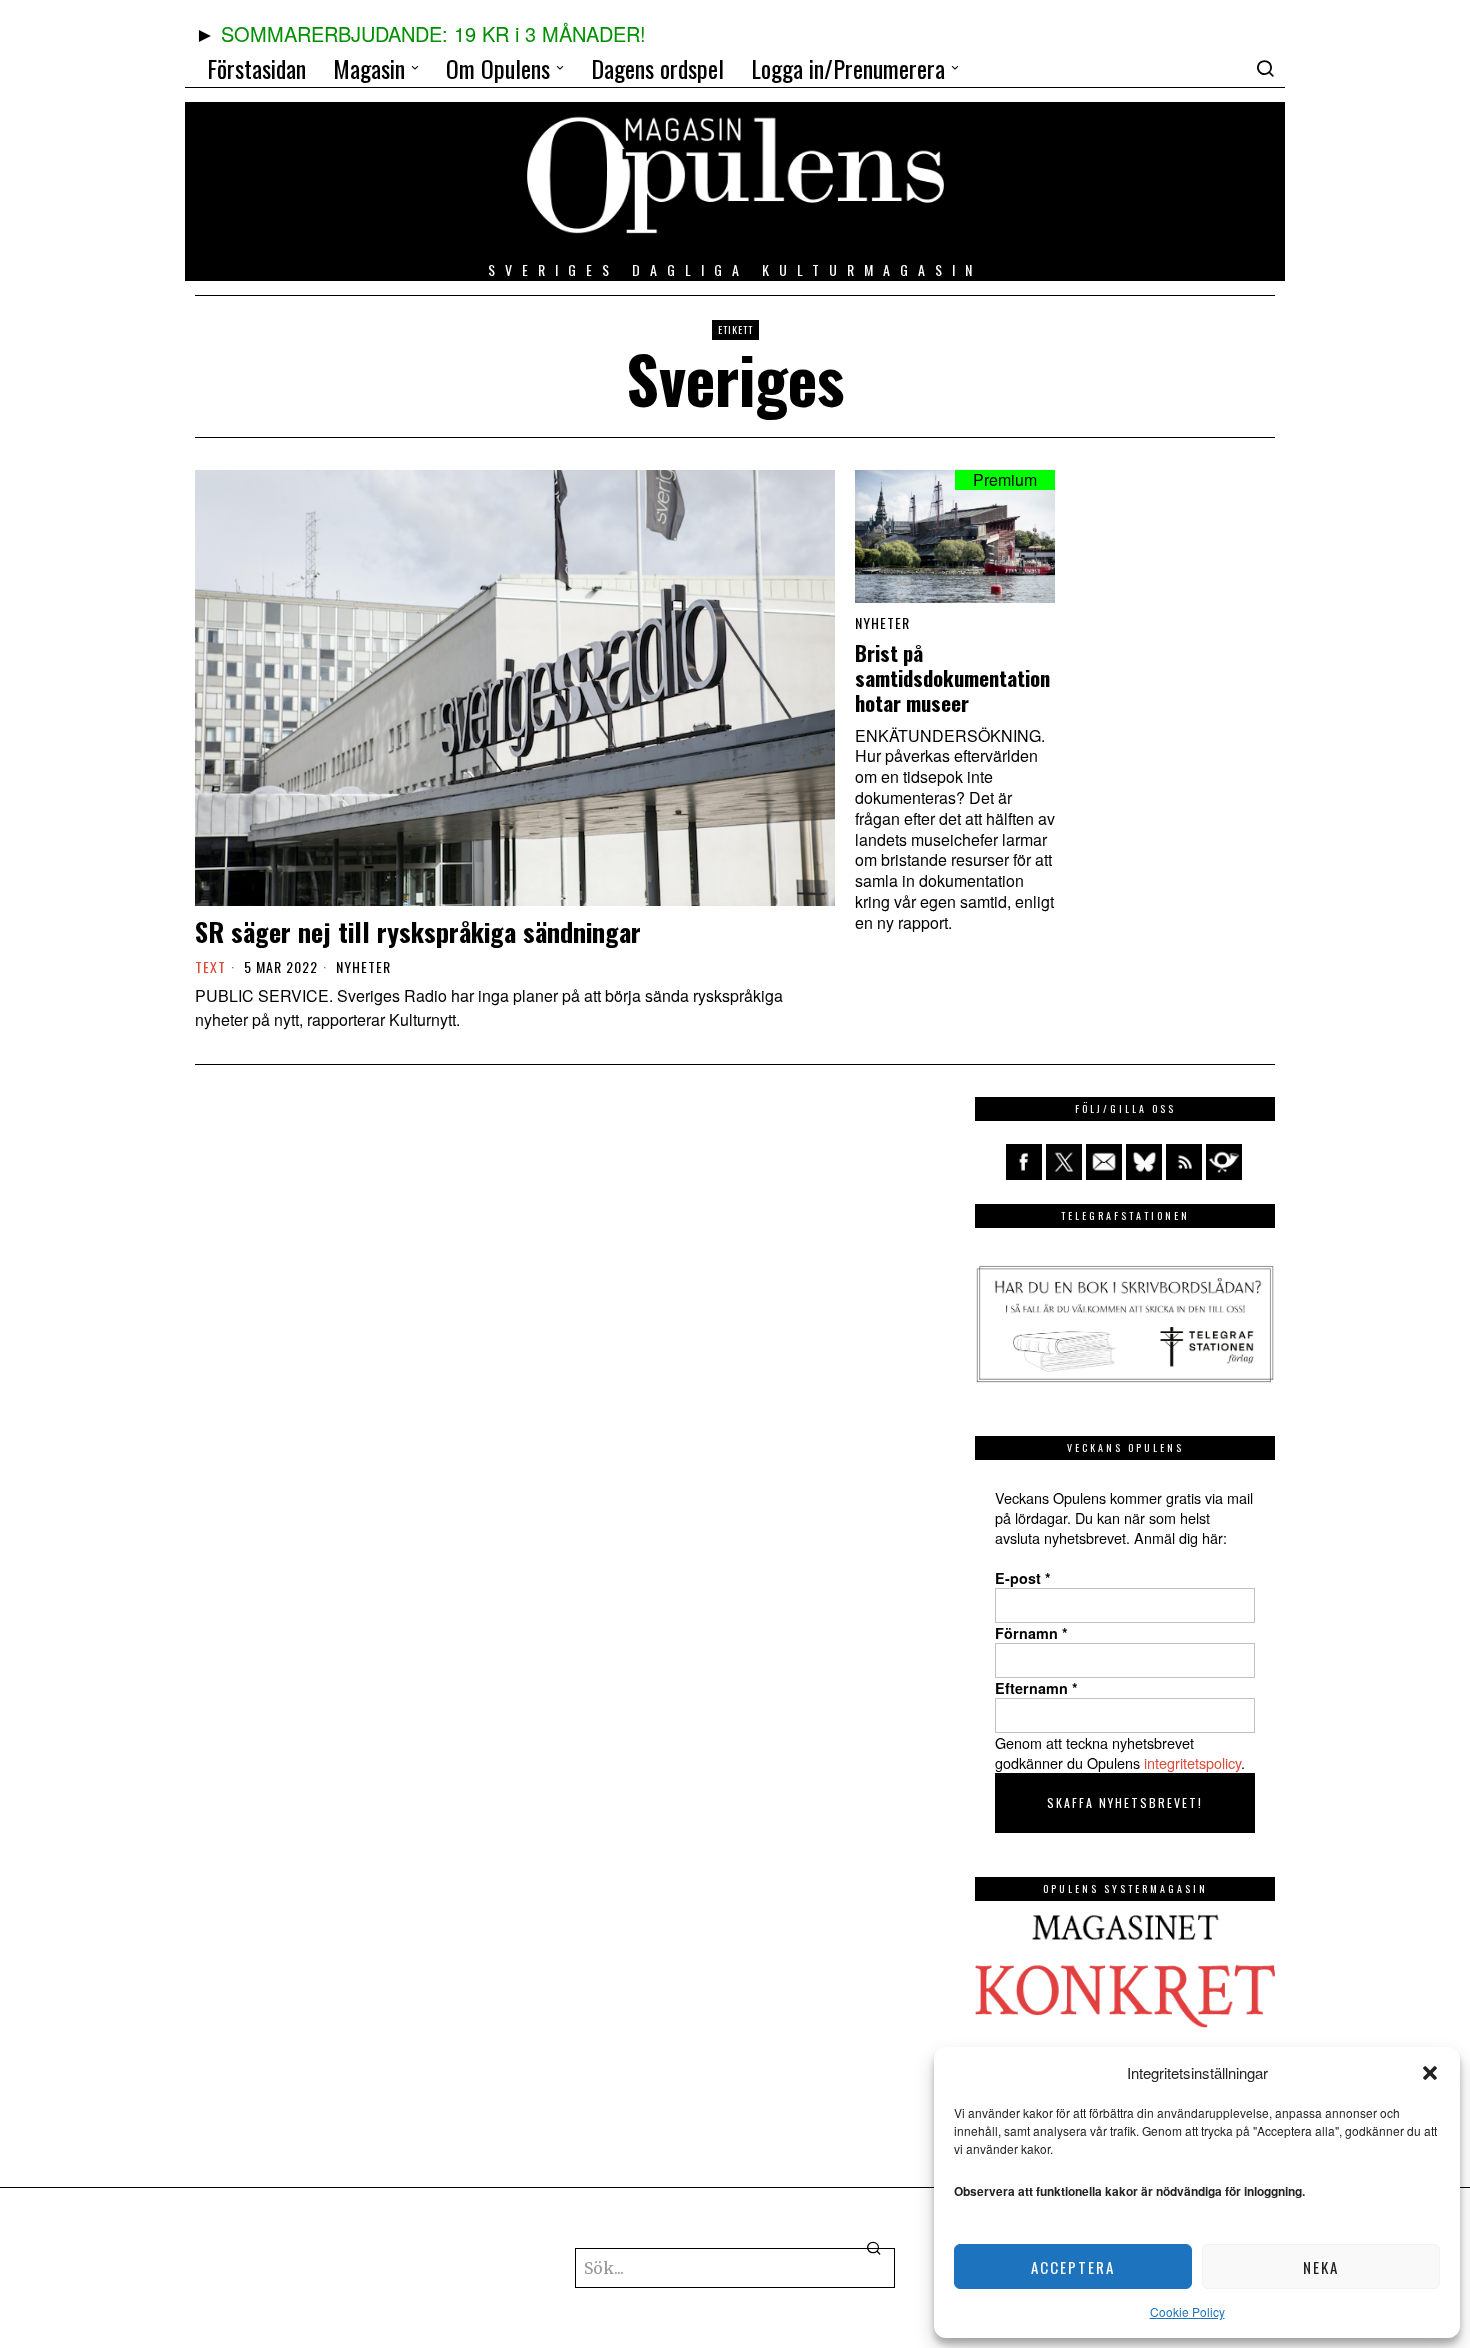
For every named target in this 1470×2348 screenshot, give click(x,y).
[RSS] (1184, 1162)
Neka (1321, 2267)
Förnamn (1031, 1633)
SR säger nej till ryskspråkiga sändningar (418, 931)
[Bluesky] (1144, 1162)
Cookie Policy (1187, 2311)
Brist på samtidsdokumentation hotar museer (952, 678)
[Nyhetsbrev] (1224, 1162)
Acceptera (1073, 2267)
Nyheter (363, 967)
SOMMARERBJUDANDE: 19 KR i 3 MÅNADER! (433, 33)
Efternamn (1036, 1688)
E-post (1023, 1578)
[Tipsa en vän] (1104, 1162)
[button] (1430, 2073)
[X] (1064, 1162)
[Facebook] (1024, 1162)
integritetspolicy (1192, 1762)
